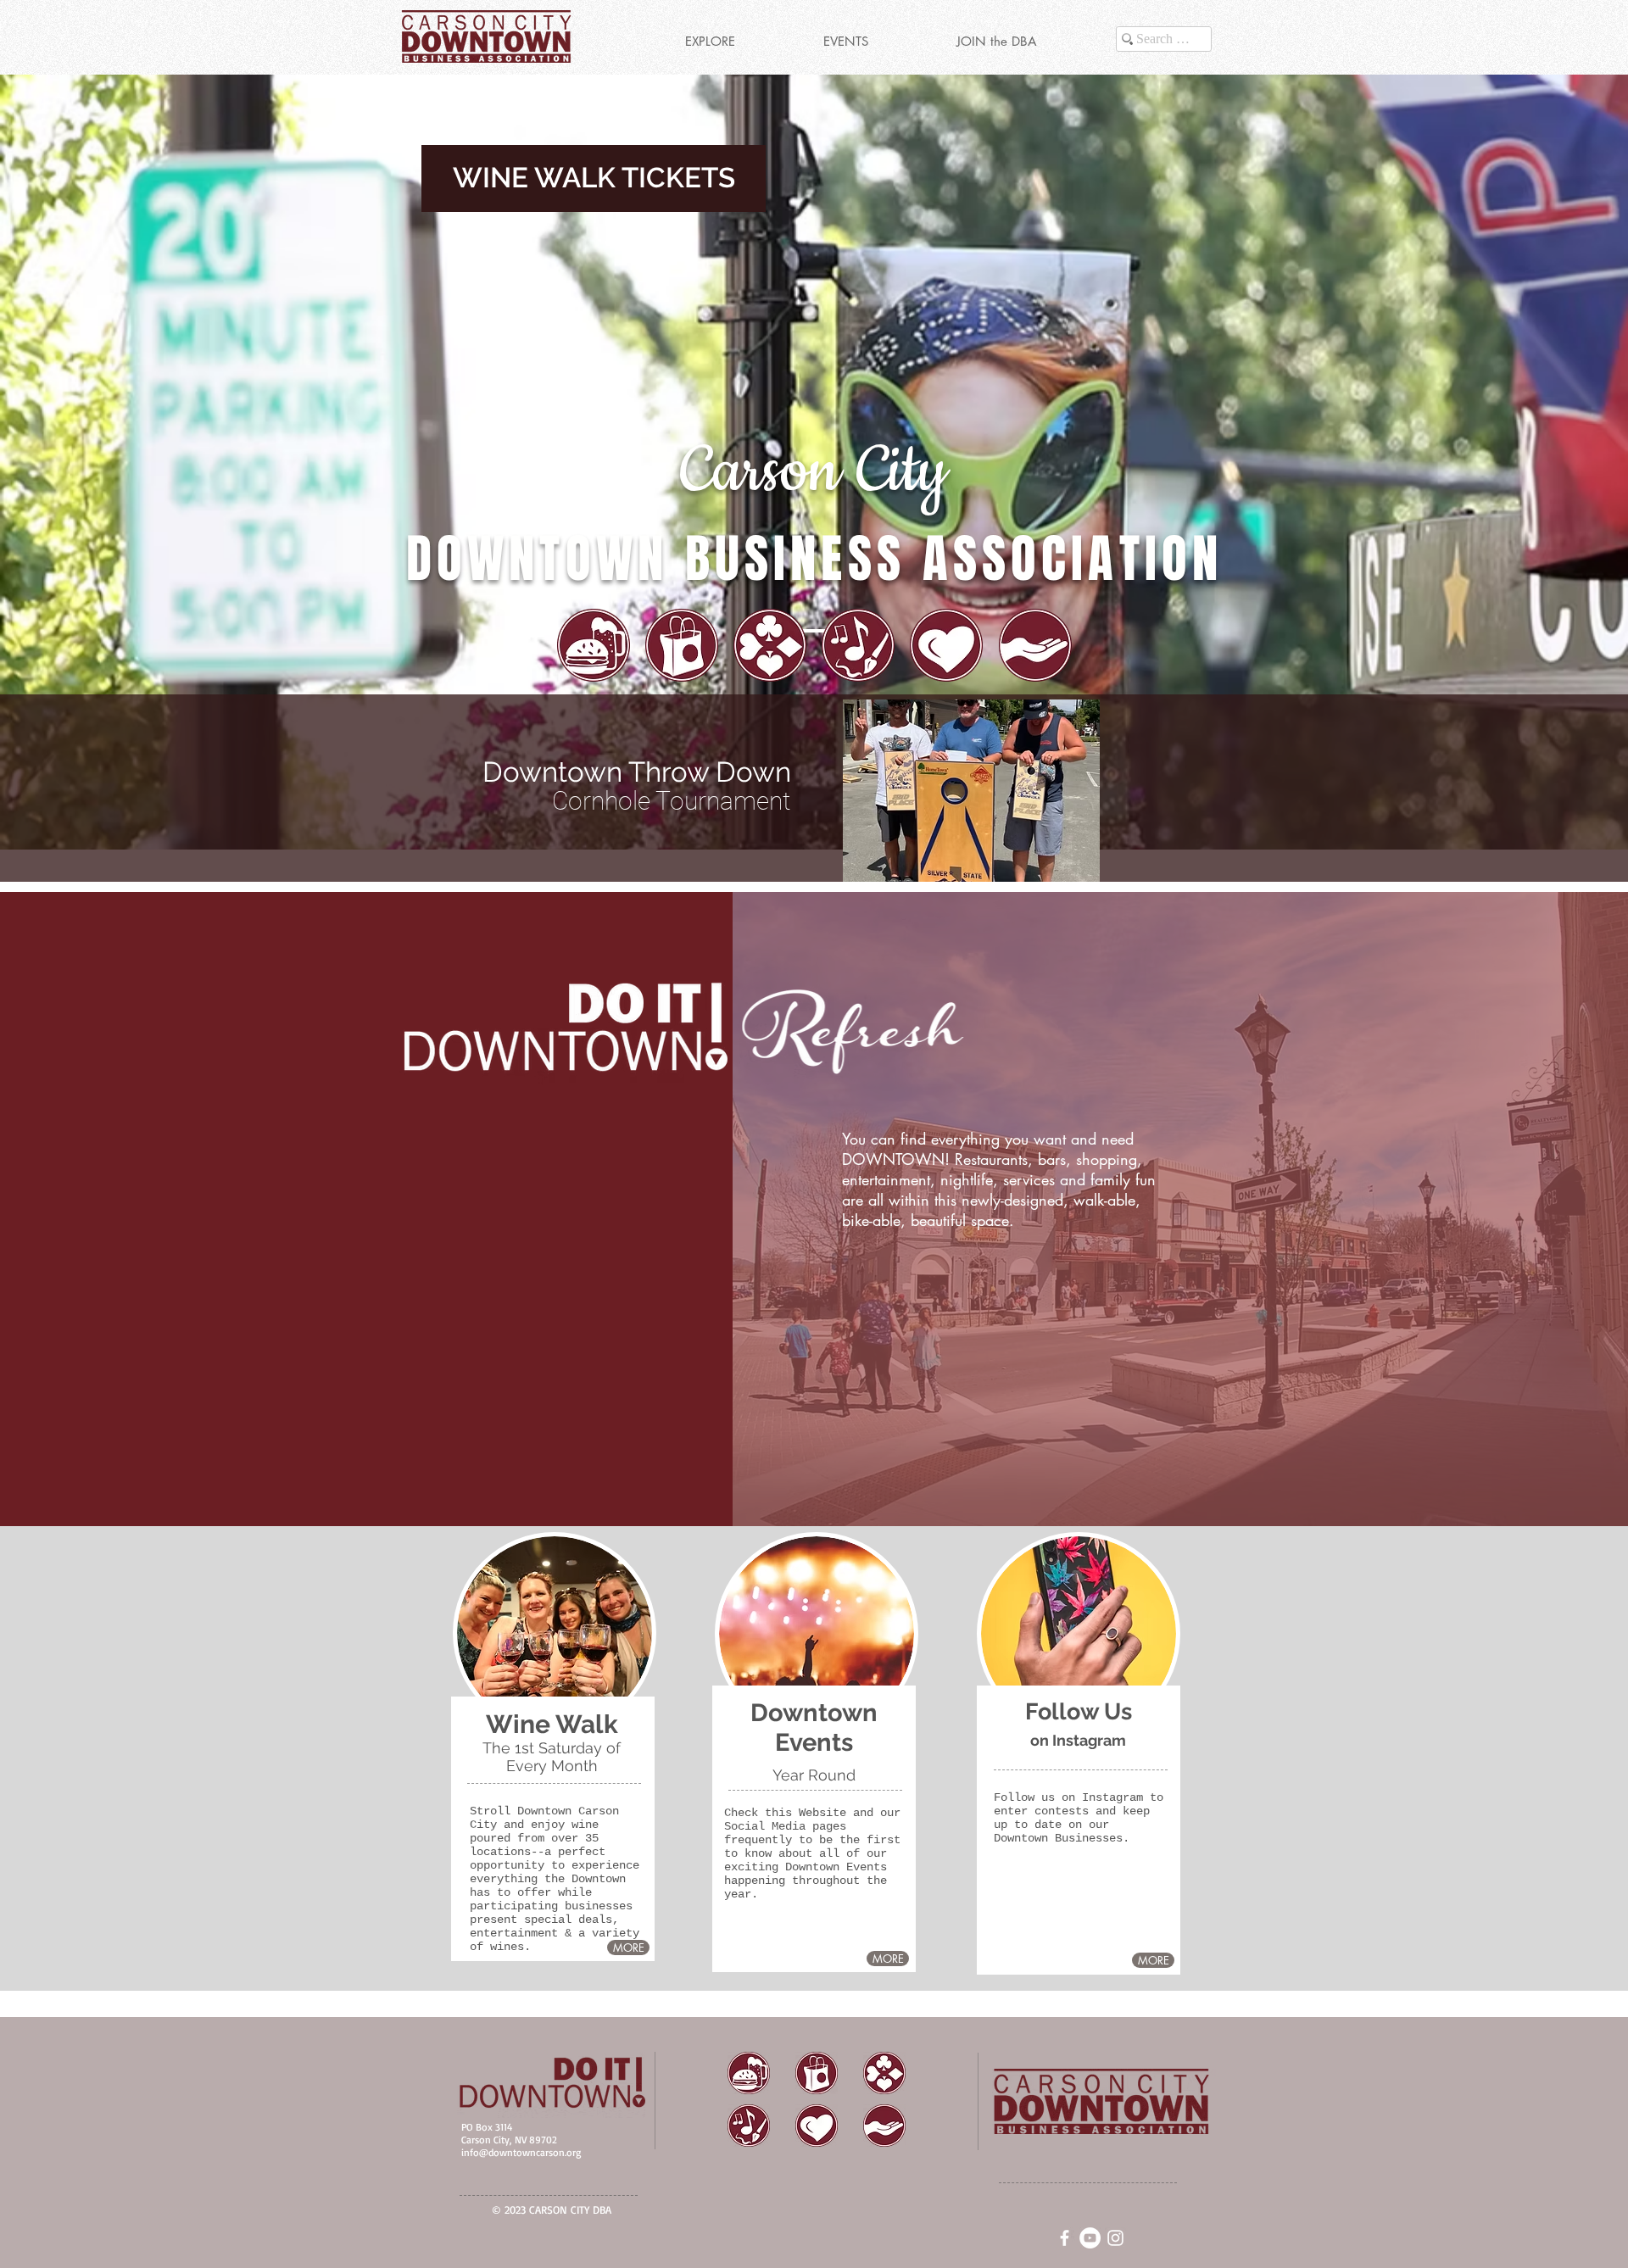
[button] (710, 41)
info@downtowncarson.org (521, 2152)
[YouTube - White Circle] (1090, 2238)
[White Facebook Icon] (1065, 2238)
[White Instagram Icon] (1115, 2238)
